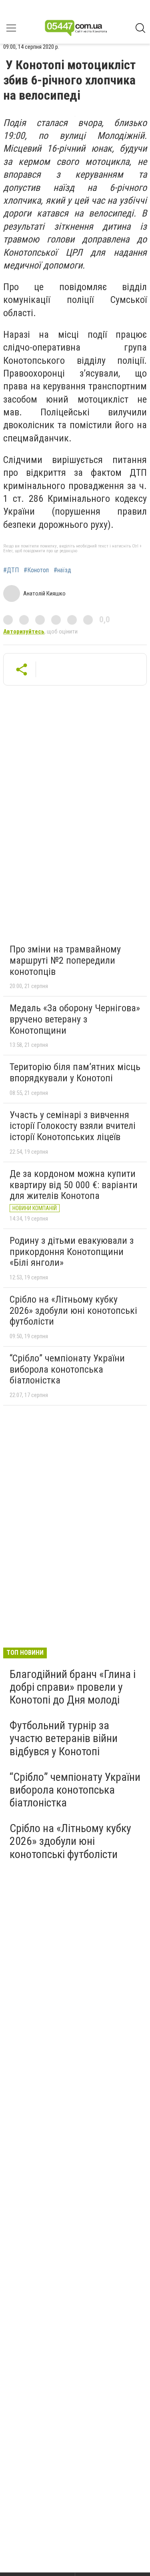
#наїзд (62, 570)
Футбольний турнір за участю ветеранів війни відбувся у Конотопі (64, 1738)
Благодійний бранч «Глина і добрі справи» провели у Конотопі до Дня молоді (73, 1687)
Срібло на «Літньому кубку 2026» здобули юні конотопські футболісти (73, 1310)
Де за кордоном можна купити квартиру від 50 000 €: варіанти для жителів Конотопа (74, 1185)
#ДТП (11, 570)
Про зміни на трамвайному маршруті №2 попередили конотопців (65, 960)
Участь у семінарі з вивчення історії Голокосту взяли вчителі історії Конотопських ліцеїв (73, 1126)
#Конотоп (36, 570)
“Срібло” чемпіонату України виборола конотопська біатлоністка (67, 1369)
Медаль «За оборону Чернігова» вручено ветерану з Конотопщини (75, 1019)
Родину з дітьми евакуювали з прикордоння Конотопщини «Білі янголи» (72, 1252)
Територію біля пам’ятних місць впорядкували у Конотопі (75, 1072)
